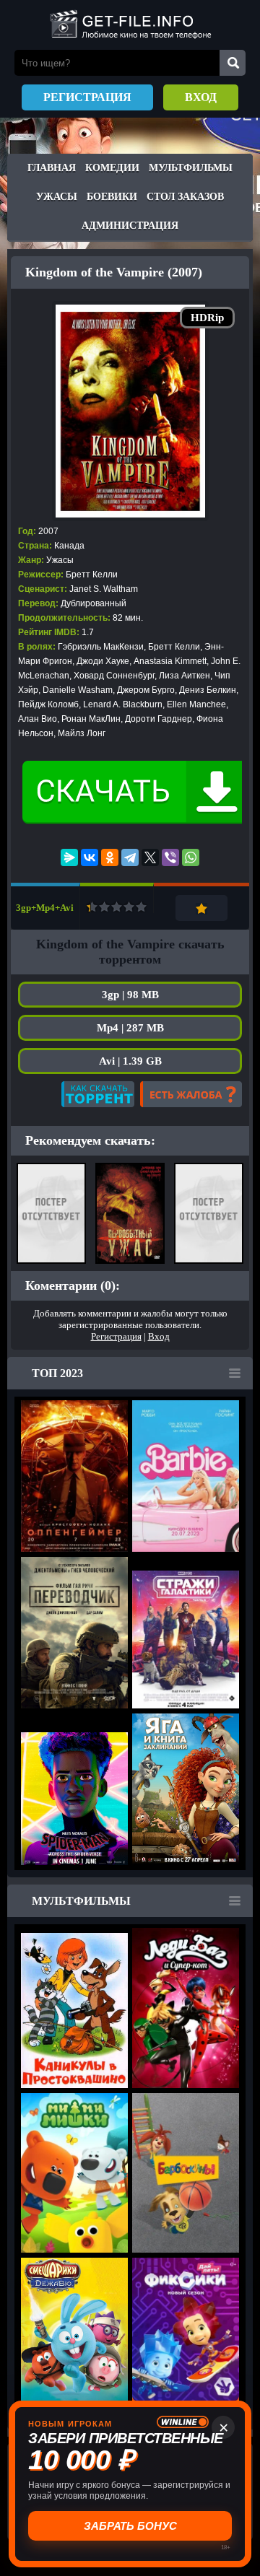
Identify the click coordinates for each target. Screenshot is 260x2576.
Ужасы (57, 197)
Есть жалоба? (191, 1094)
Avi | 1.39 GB (130, 1061)
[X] (150, 857)
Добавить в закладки (201, 908)
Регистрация (87, 97)
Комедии (112, 168)
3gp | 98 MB (130, 995)
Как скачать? (98, 1094)
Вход (201, 97)
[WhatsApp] (191, 857)
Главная (52, 168)
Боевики (112, 197)
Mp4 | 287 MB (130, 1028)
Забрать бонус (130, 2526)
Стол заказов (185, 197)
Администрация (130, 226)
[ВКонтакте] (90, 857)
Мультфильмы (191, 168)
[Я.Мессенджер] (69, 857)
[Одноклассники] (110, 857)
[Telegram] (130, 857)
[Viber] (170, 857)
